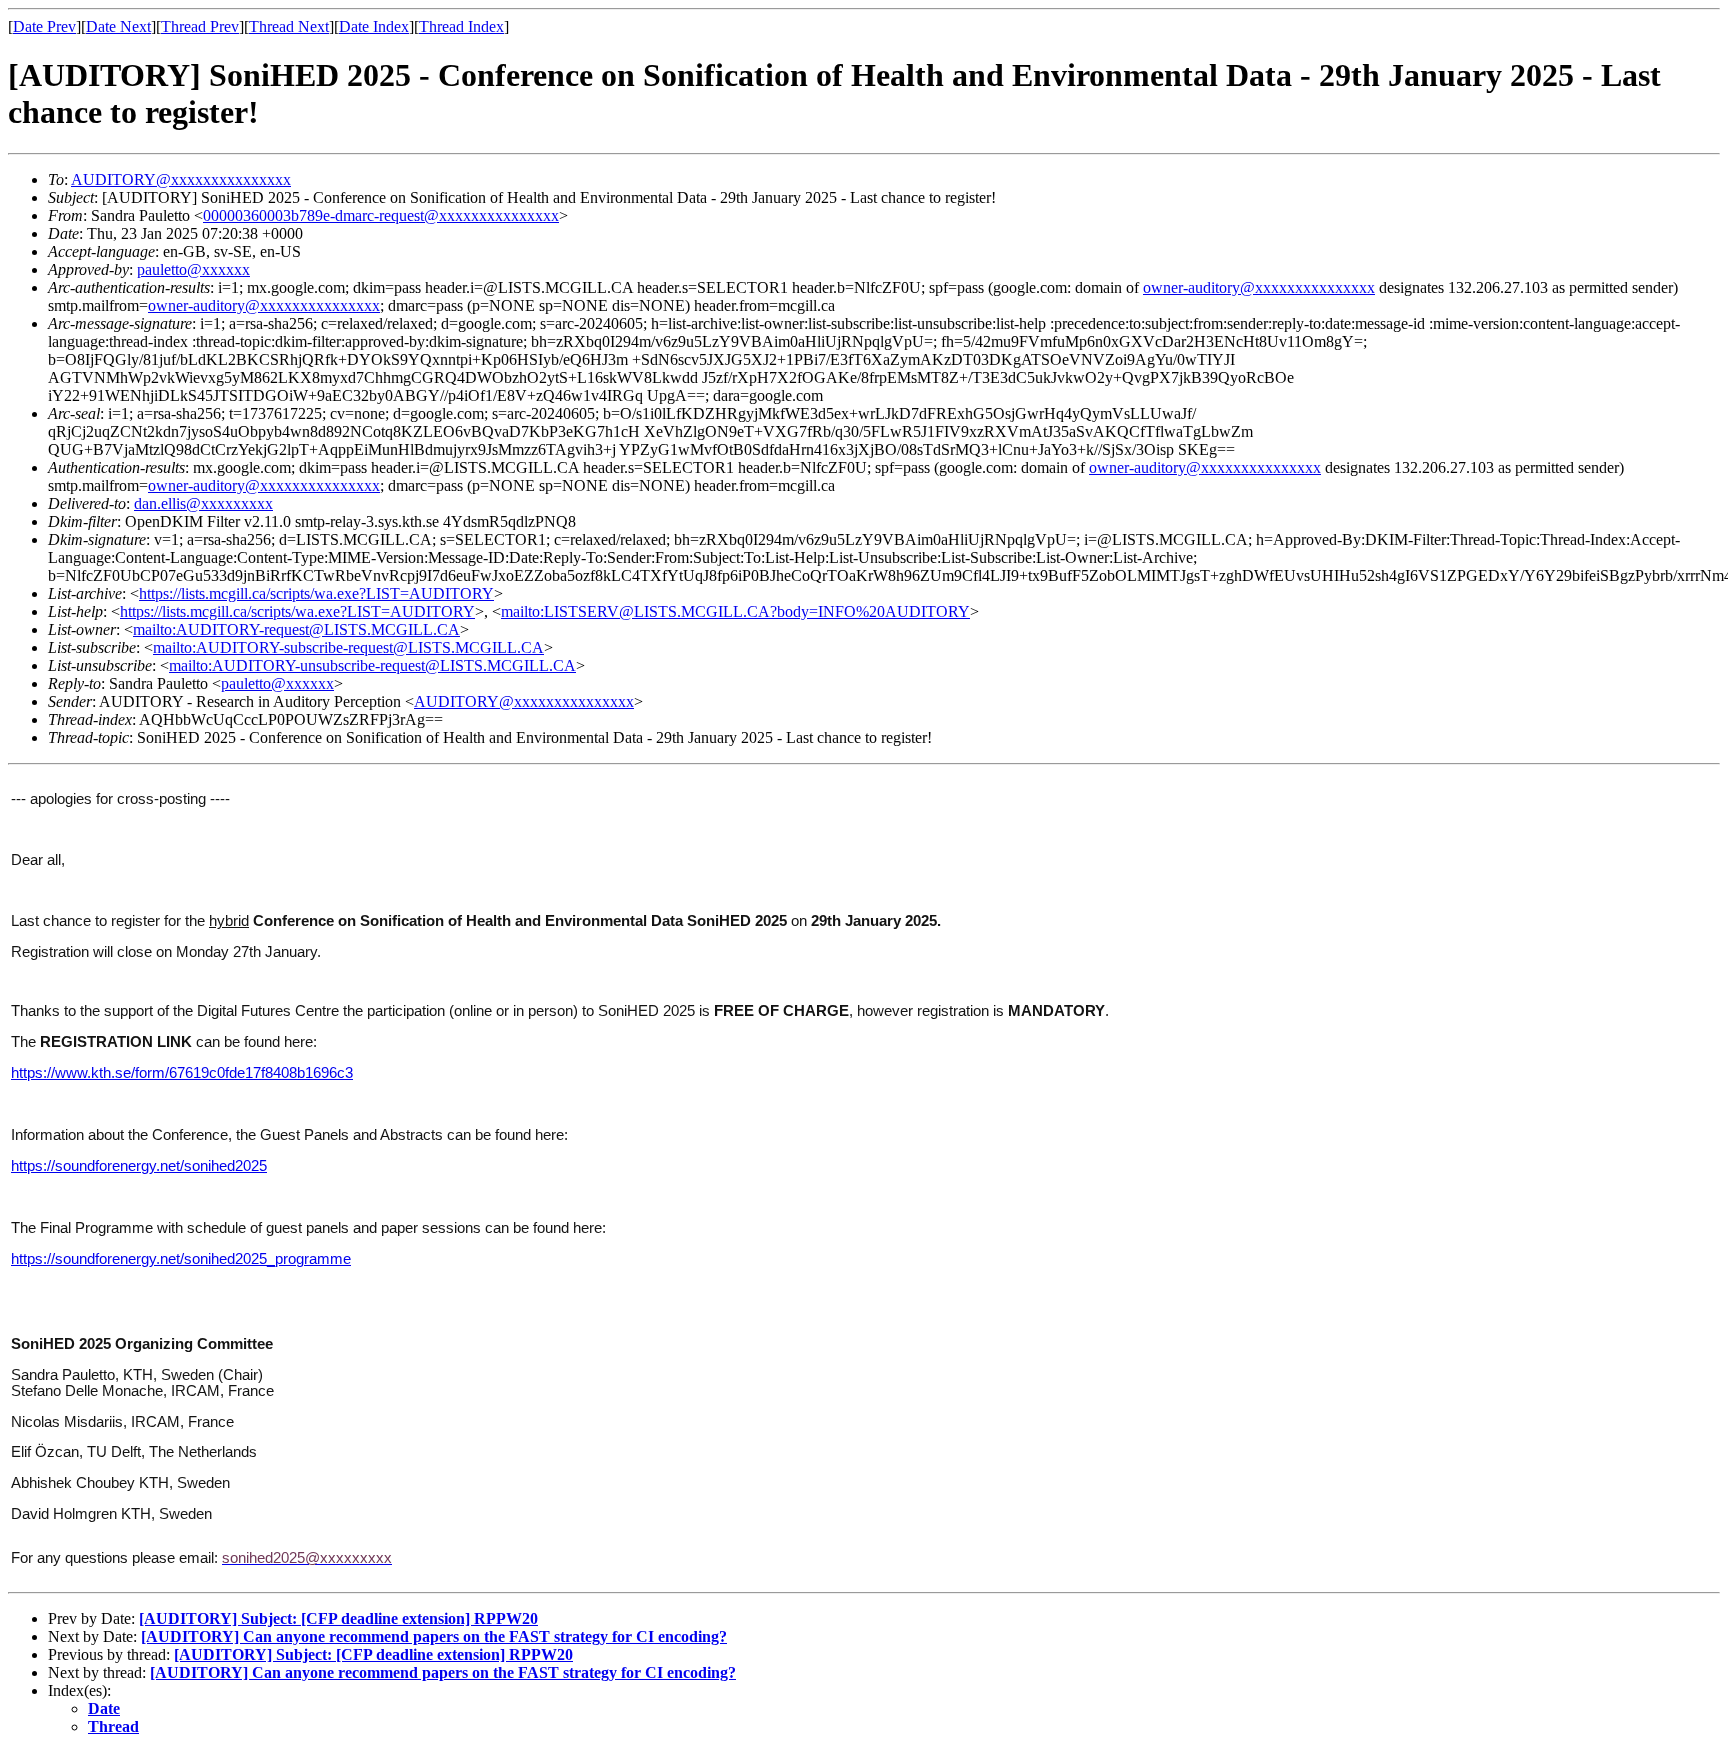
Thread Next (289, 26)
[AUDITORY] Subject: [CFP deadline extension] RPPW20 (338, 1618)
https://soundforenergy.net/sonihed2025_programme (181, 1259)
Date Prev (44, 26)
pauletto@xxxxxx (193, 269)
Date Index (374, 26)
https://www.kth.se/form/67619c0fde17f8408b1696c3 (182, 1073)
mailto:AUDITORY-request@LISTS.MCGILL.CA (296, 629)
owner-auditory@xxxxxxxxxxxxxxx (1259, 287)
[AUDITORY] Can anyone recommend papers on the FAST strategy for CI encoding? (434, 1636)
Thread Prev (200, 26)
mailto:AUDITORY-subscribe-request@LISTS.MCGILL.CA (348, 647)
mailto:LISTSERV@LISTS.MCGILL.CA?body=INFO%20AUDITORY (735, 611)
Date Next (118, 26)
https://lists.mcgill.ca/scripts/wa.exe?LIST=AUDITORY (316, 593)
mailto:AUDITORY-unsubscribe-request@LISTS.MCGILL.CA (372, 665)
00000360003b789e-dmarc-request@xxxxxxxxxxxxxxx (381, 215)
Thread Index (461, 26)
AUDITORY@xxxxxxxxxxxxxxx (181, 179)
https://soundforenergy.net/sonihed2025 (139, 1166)
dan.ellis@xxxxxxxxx (203, 503)
